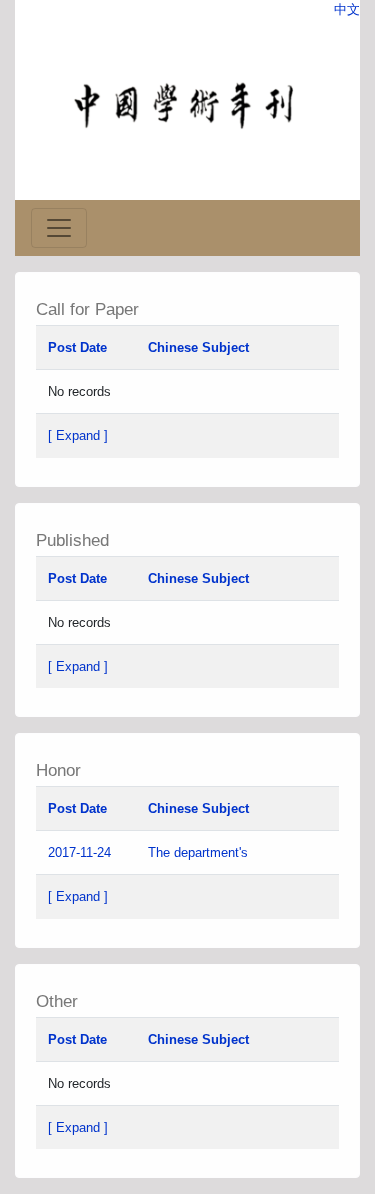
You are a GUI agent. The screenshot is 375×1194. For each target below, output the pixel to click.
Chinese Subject (198, 347)
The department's (200, 852)
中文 (347, 9)
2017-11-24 (79, 852)
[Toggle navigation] (59, 228)
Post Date (77, 347)
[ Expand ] (78, 435)
